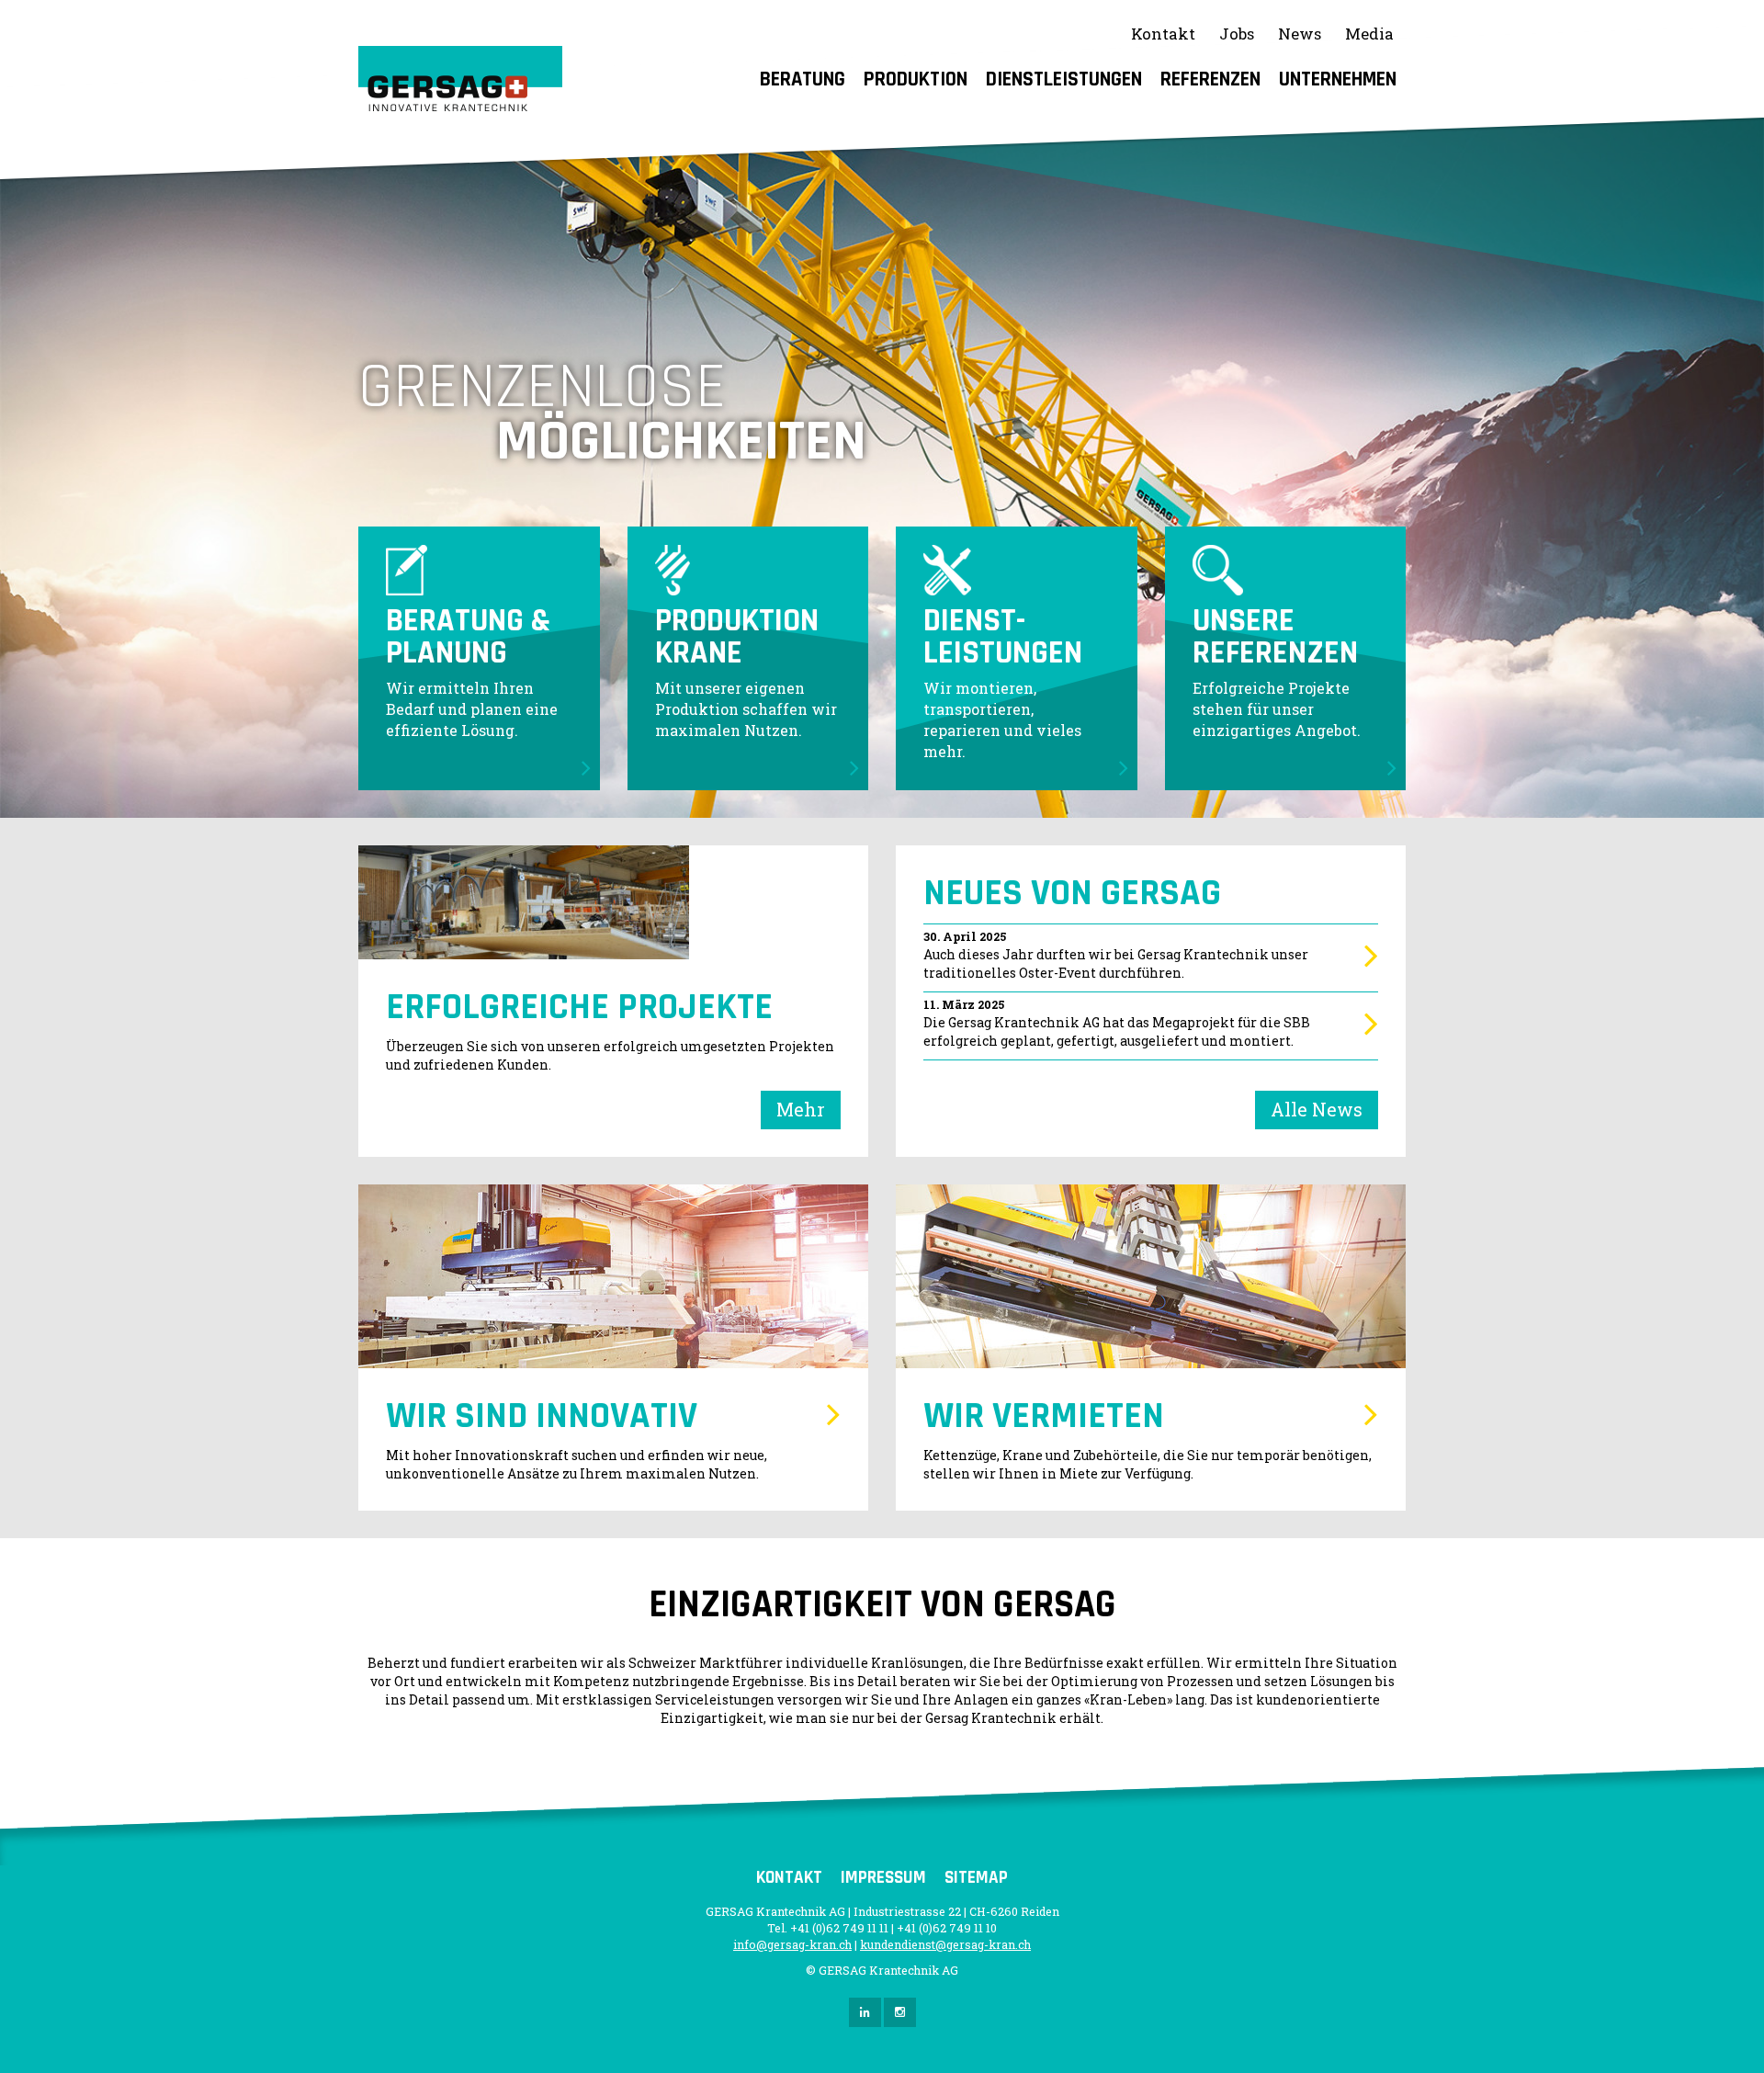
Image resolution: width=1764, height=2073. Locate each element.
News (1300, 34)
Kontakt (1163, 34)
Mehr (801, 1109)
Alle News (1317, 1109)
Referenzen (1210, 79)
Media (1369, 34)
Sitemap (976, 1878)
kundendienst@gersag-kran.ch (945, 1944)
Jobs (1237, 34)
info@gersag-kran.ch (792, 1944)
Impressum (883, 1878)
